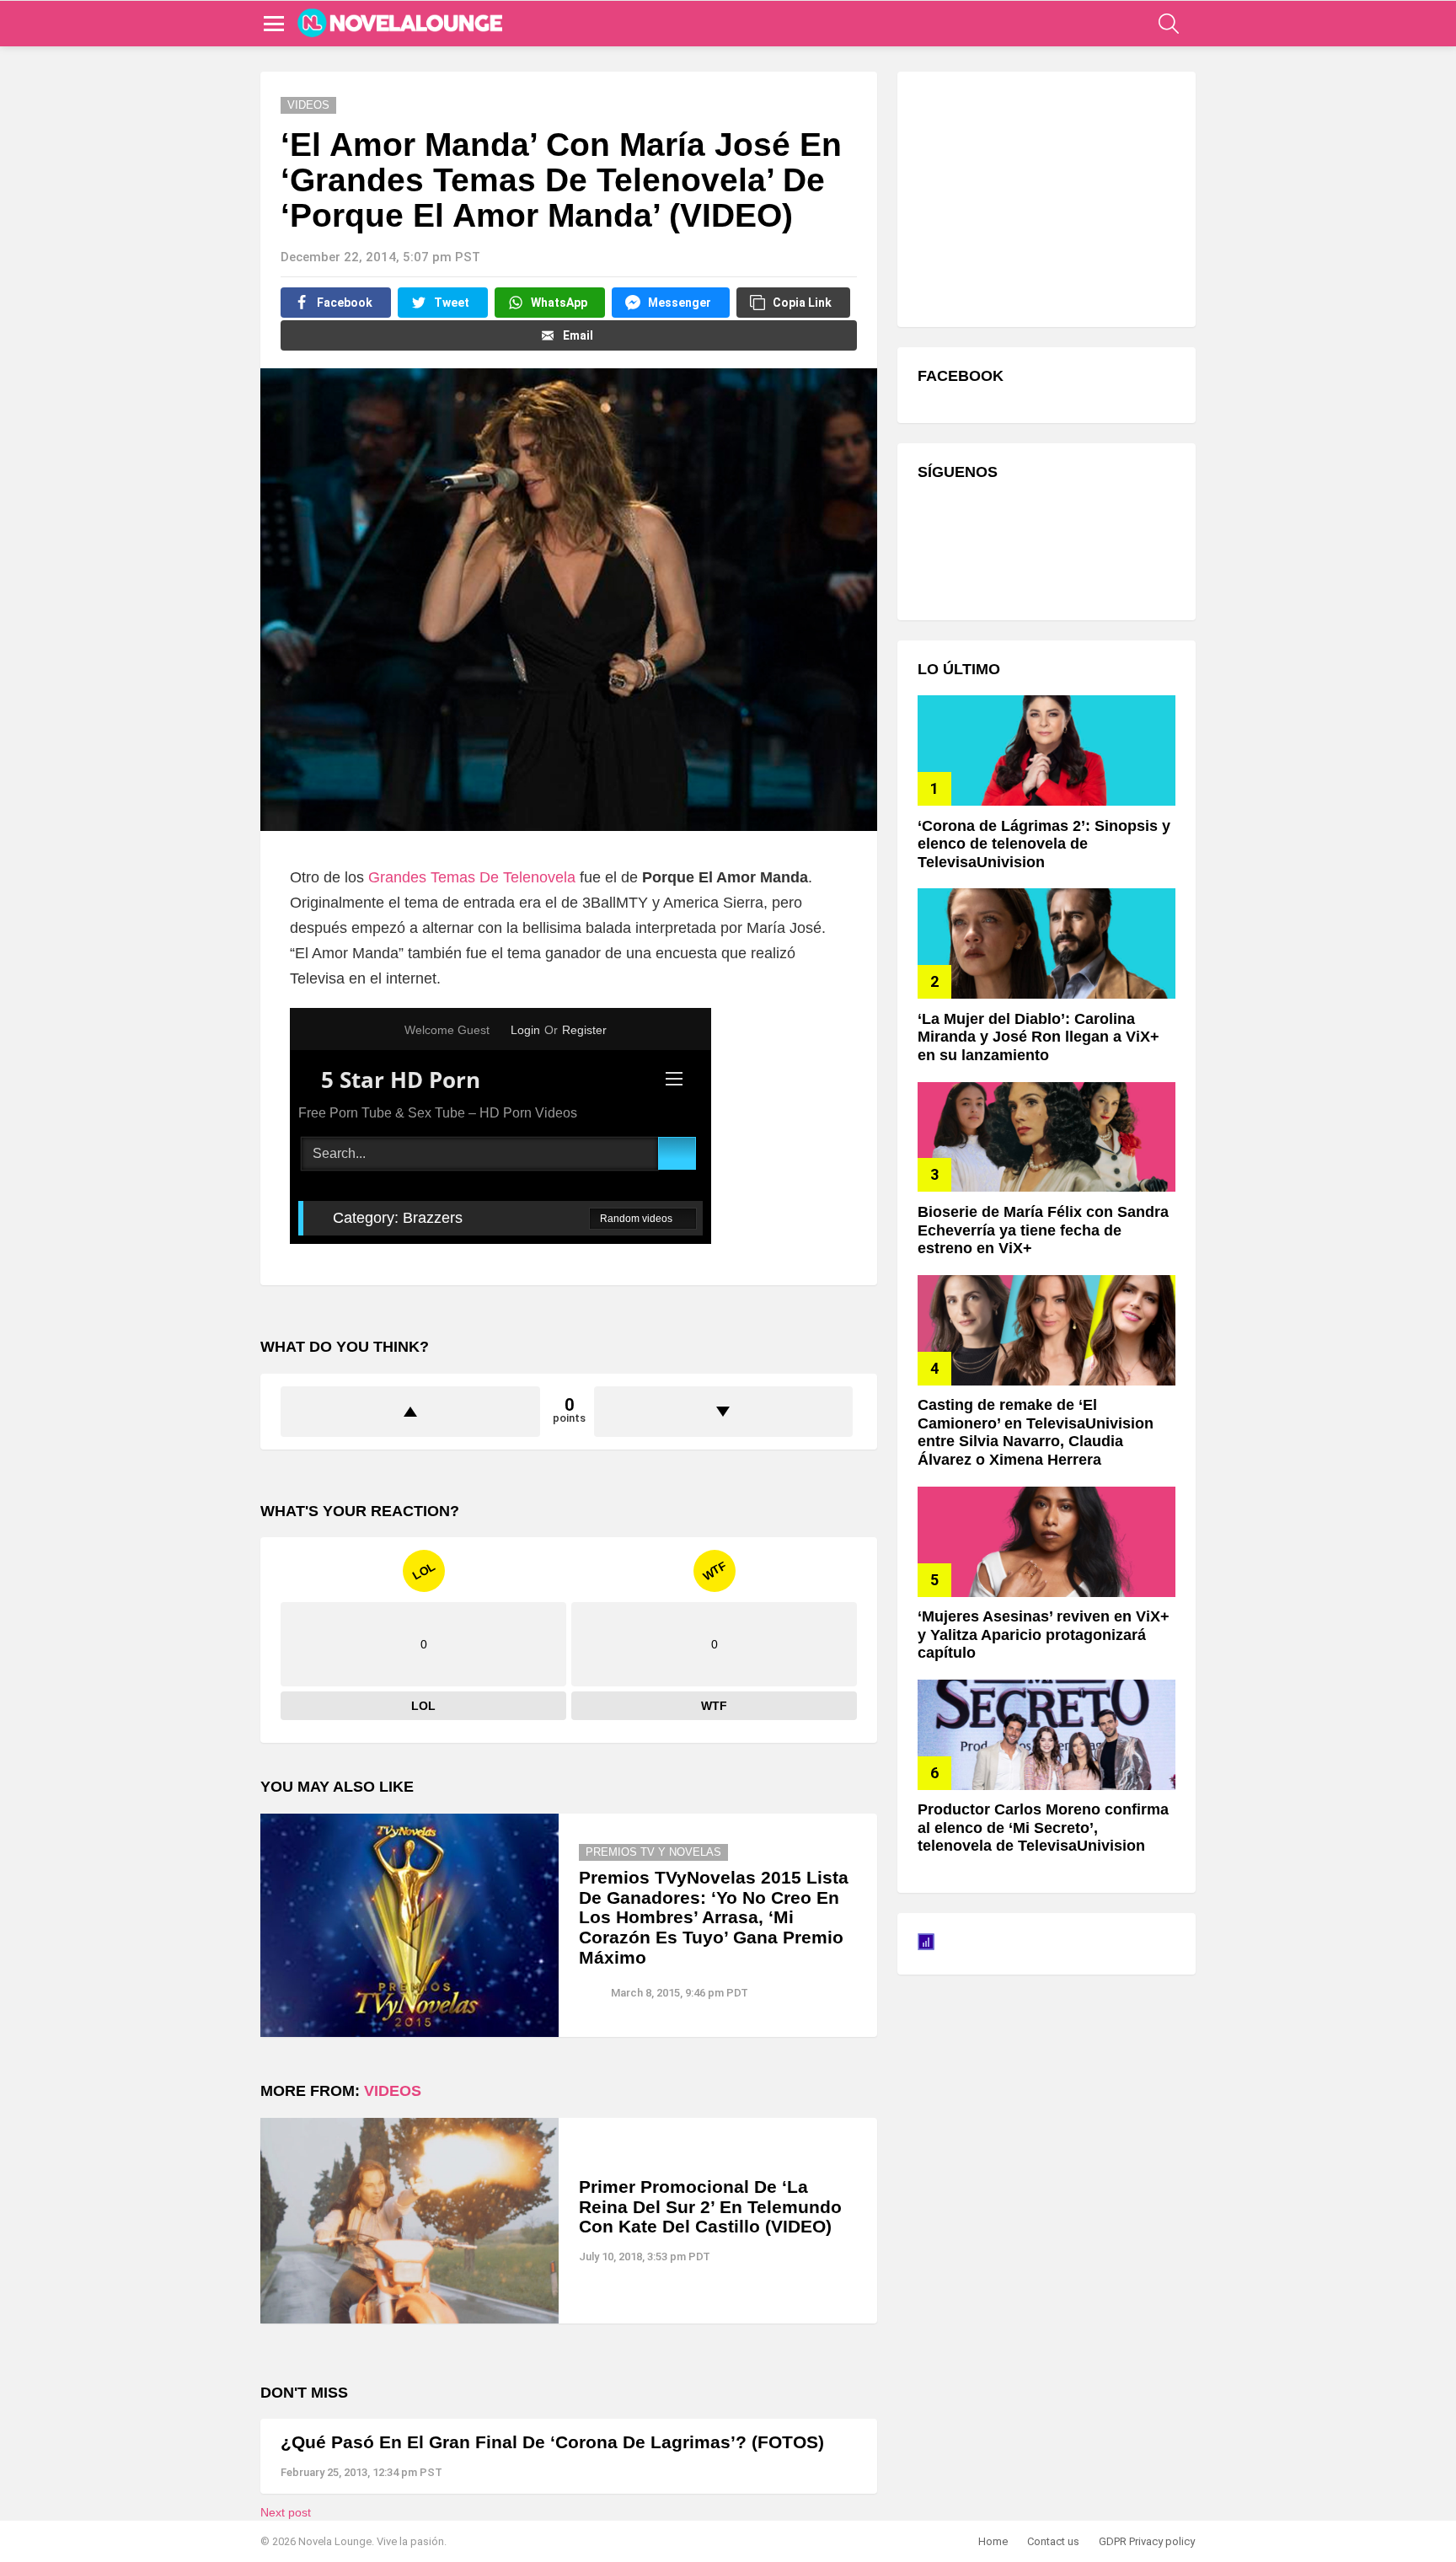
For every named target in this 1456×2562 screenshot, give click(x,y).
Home (993, 2541)
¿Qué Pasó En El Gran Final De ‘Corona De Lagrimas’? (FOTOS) (552, 2442)
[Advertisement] (1044, 197)
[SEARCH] (1169, 24)
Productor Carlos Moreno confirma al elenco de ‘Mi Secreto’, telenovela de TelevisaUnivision (1043, 1828)
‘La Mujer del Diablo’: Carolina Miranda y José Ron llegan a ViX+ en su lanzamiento (1038, 1037)
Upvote (410, 1412)
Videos (393, 2091)
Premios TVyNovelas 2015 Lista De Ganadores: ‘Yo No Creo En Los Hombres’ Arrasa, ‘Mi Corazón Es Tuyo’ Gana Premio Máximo (714, 1917)
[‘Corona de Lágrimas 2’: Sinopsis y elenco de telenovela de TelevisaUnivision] (1046, 750)
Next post (286, 2512)
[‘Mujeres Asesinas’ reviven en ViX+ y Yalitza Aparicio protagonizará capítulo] (1046, 1542)
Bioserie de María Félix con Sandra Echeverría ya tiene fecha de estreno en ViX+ (1043, 1230)
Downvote (724, 1412)
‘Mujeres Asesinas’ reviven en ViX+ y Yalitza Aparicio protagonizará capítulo (1044, 1635)
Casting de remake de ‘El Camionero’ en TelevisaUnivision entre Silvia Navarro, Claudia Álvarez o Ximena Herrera (1036, 1432)
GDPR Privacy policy (1147, 2541)
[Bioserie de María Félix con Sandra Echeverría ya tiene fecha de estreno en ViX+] (1046, 1137)
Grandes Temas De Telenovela (472, 877)
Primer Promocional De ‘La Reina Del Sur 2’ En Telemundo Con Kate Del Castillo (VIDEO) (710, 2206)
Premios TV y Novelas (653, 1852)
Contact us (1053, 2541)
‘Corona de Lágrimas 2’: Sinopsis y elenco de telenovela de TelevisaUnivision (1044, 844)
